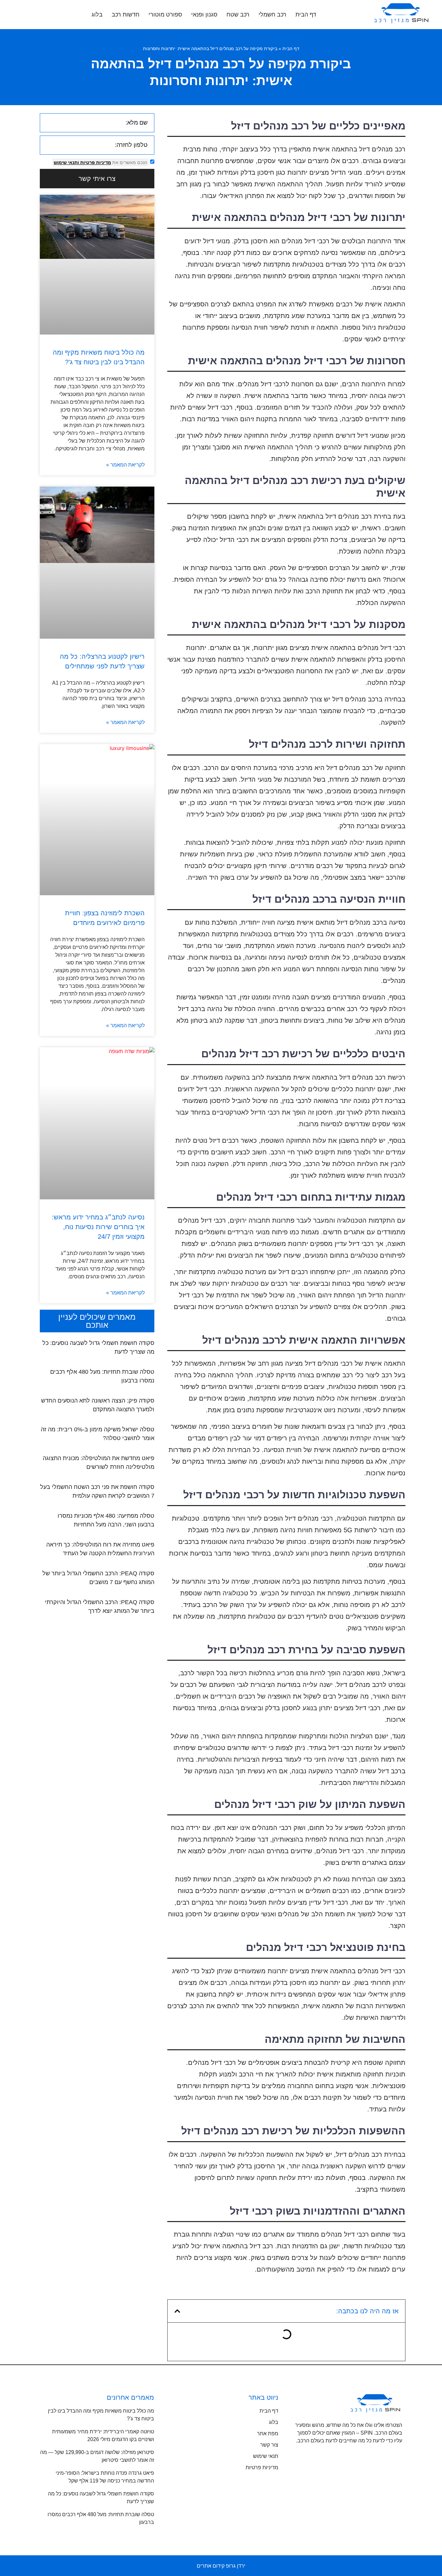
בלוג (97, 15)
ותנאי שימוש (66, 162)
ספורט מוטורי (165, 15)
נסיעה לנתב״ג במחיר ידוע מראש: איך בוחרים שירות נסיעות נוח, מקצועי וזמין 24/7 (98, 1227)
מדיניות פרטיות (95, 162)
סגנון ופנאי (204, 15)
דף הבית (306, 15)
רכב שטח (238, 15)
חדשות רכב (126, 15)
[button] (177, 2311)
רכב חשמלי (272, 15)
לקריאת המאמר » (125, 465)
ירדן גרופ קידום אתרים (221, 2566)
